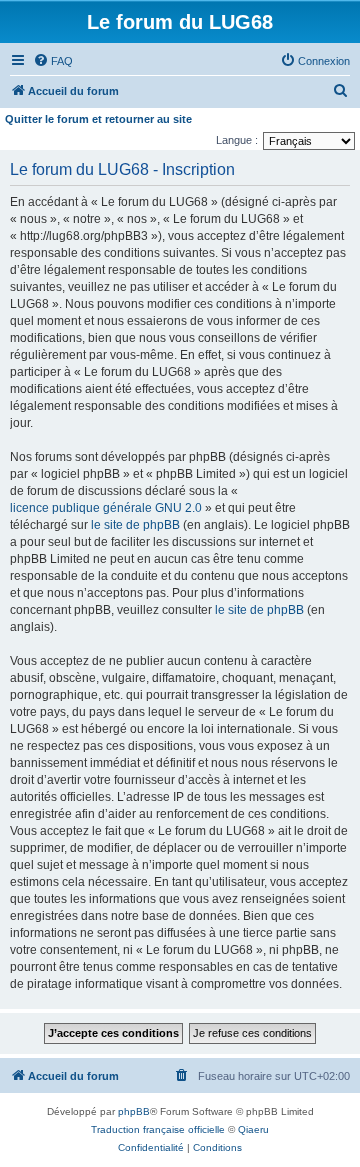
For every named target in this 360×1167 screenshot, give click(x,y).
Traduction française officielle (158, 1129)
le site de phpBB (135, 525)
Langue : (237, 140)
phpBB (134, 1111)
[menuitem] (53, 61)
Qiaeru (253, 1129)
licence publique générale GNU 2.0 (106, 508)
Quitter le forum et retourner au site (98, 119)
